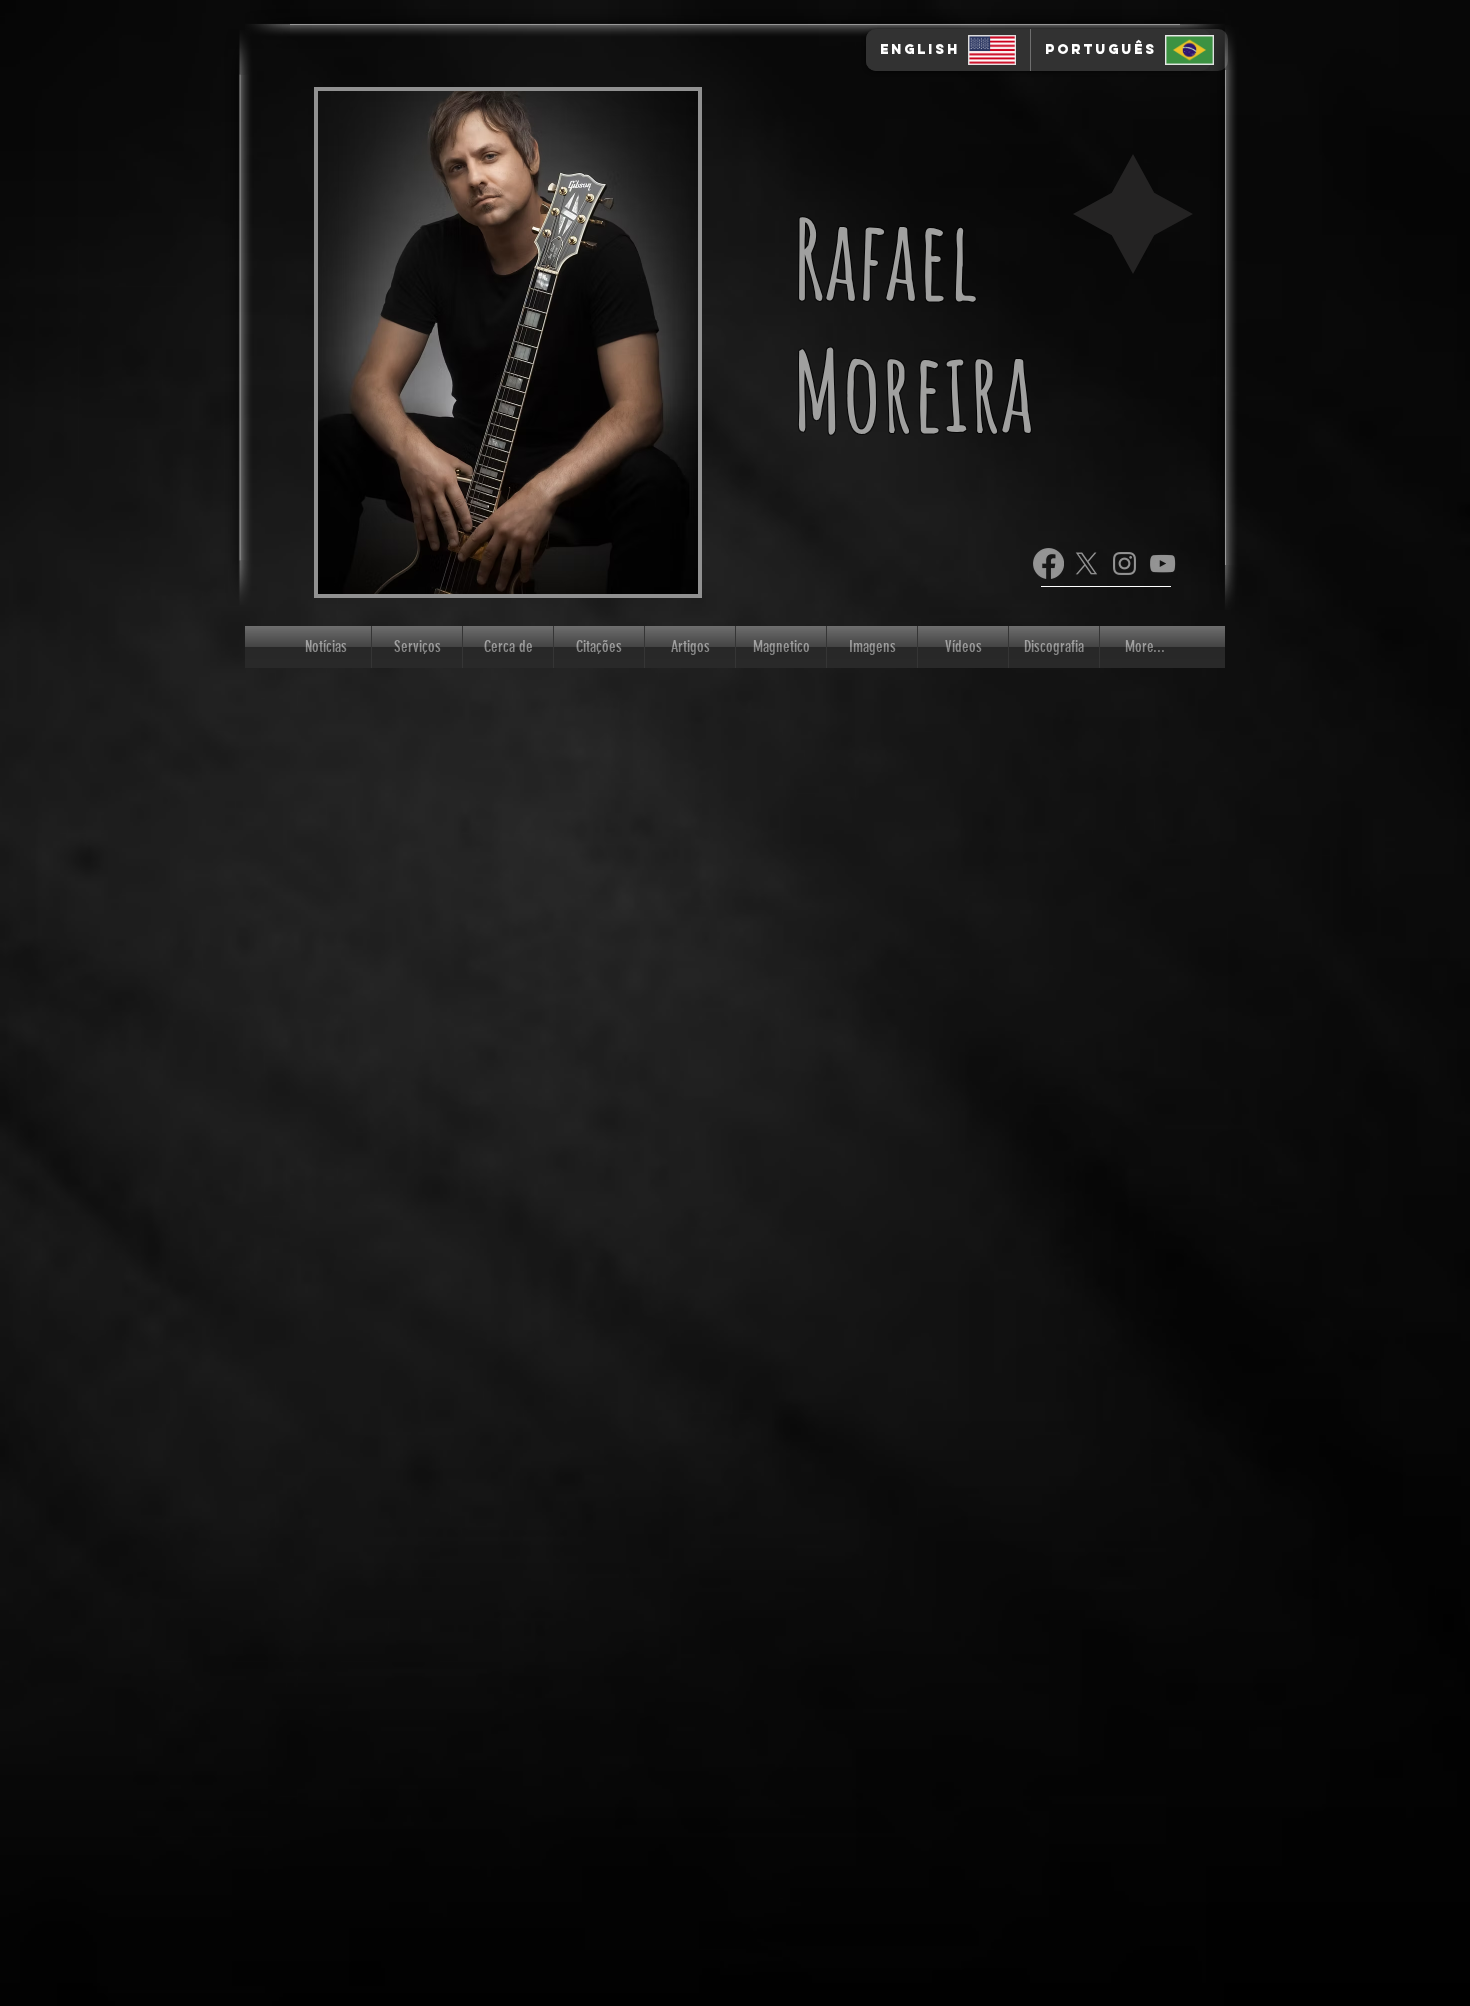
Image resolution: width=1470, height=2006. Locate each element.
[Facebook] (1048, 563)
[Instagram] (1124, 563)
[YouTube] (1162, 563)
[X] (1086, 563)
